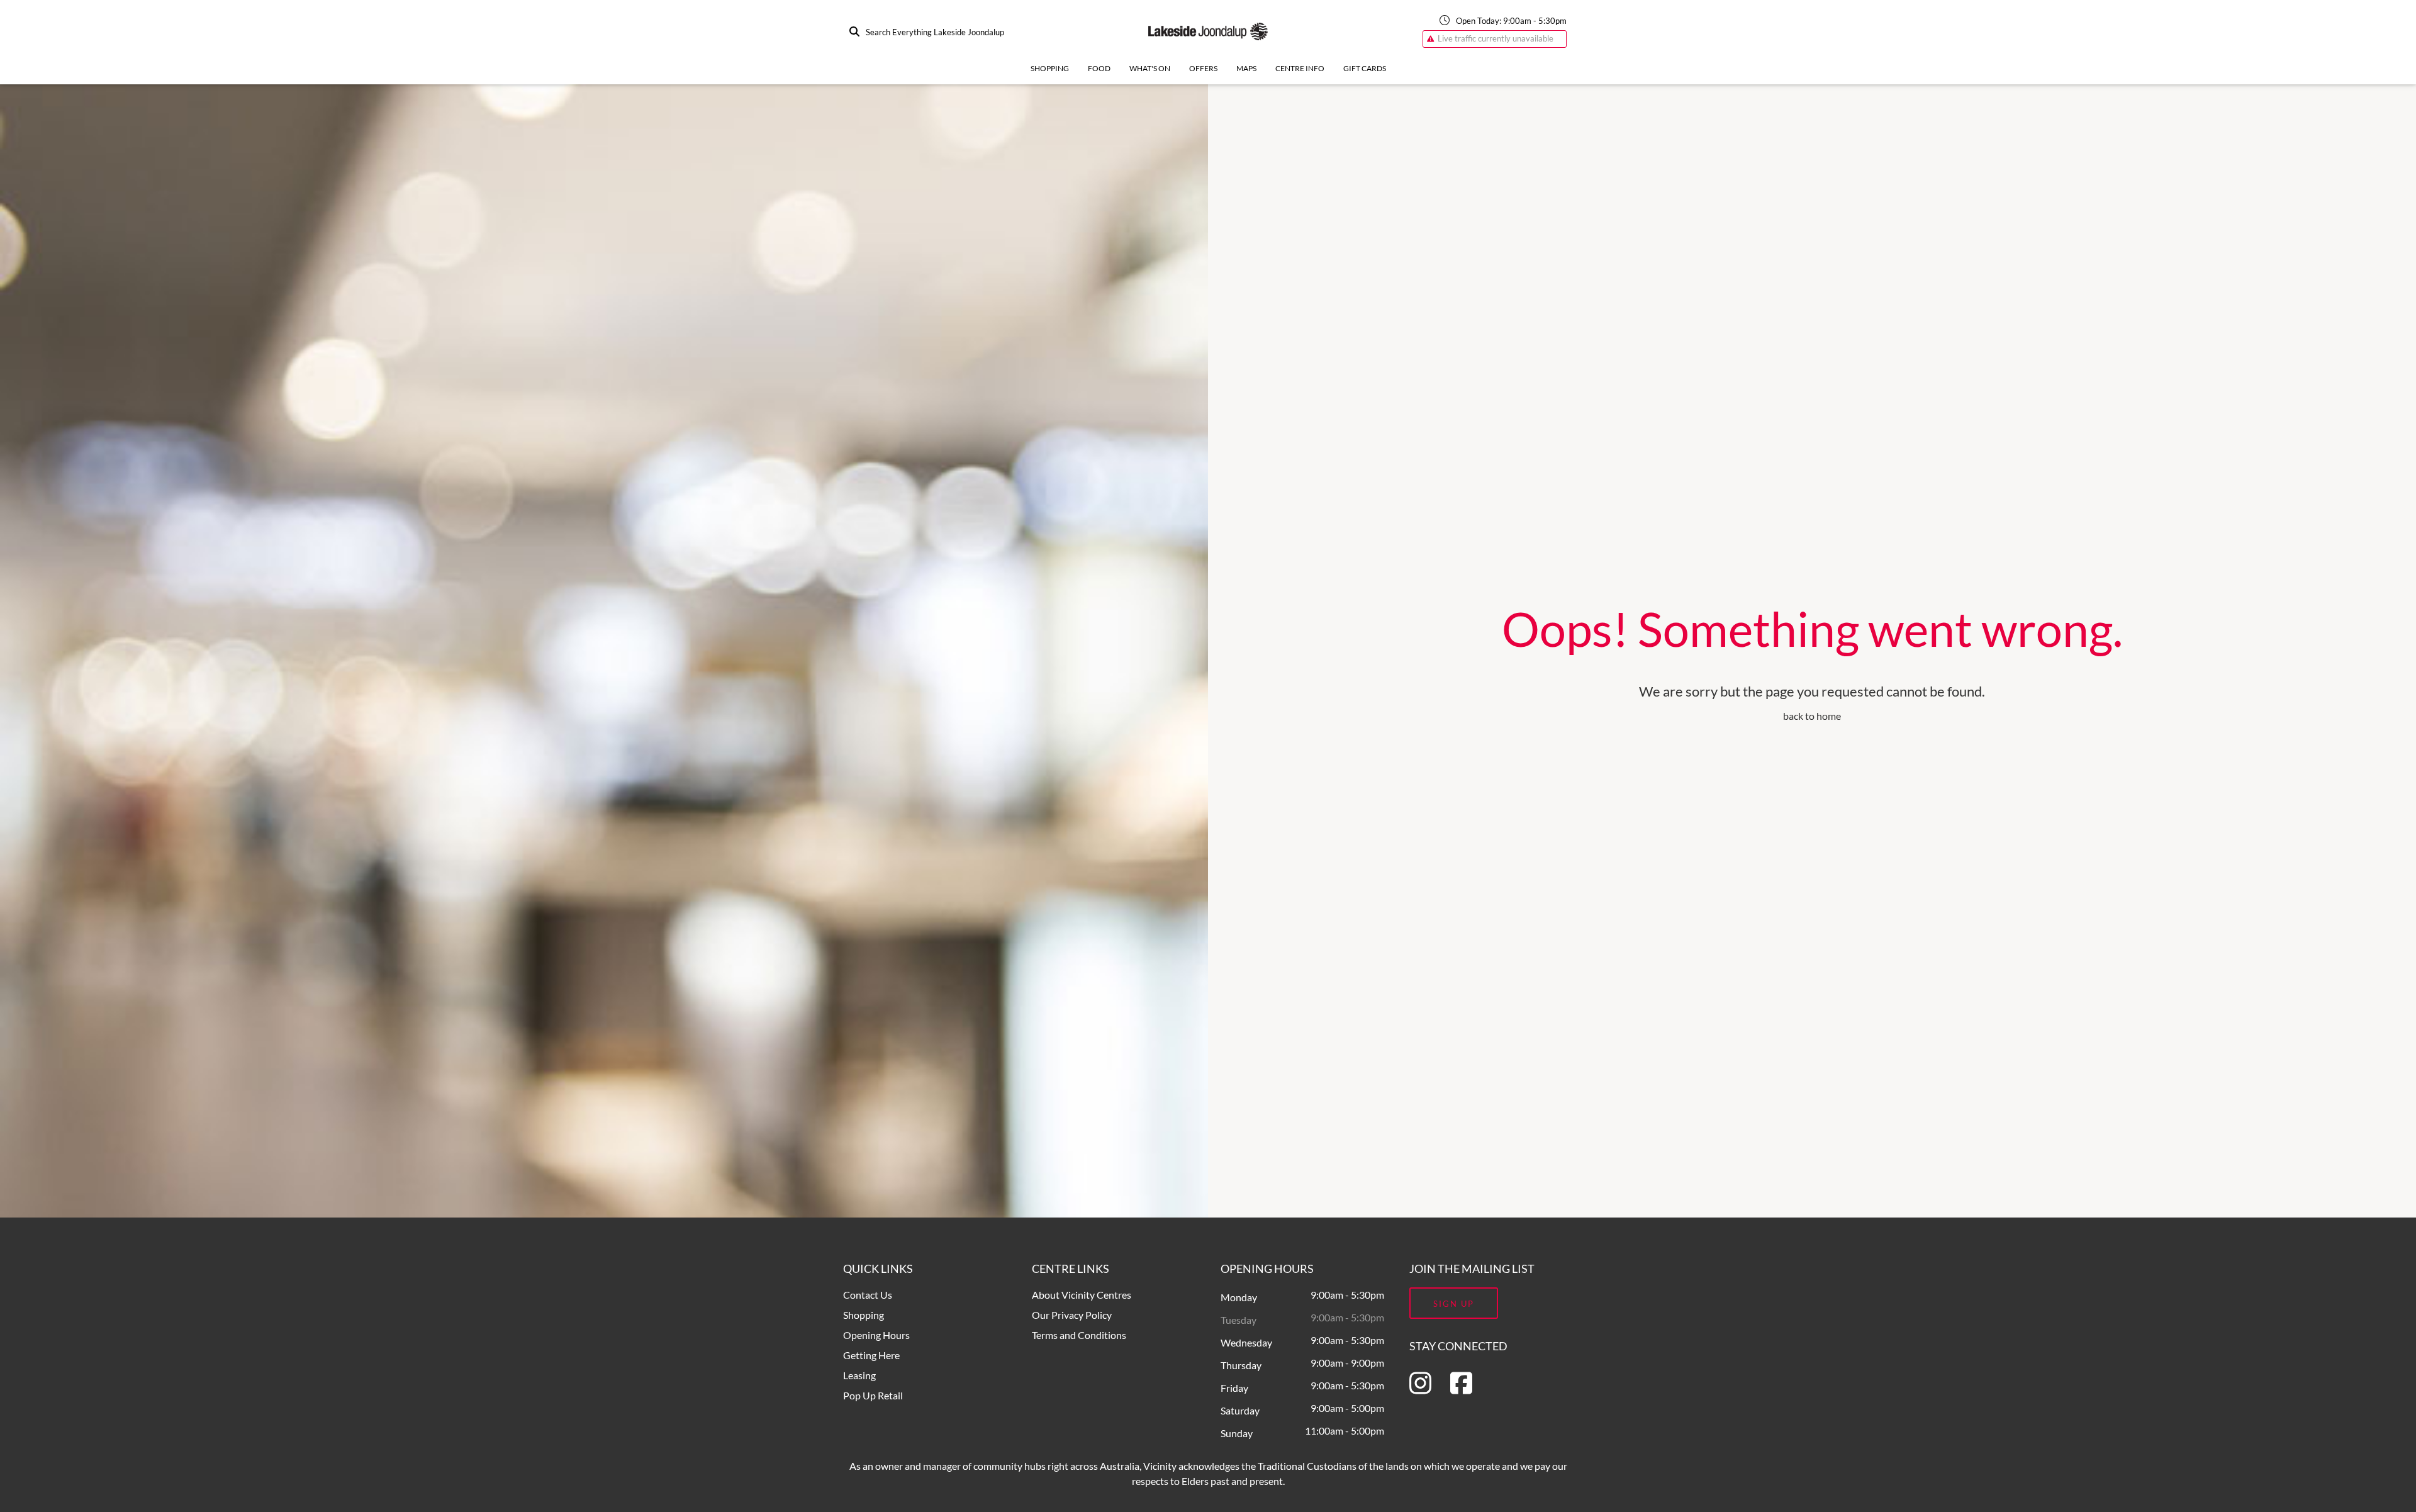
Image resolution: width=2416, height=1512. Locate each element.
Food (1099, 68)
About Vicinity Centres (1082, 1295)
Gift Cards (1365, 68)
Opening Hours (876, 1335)
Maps (1246, 68)
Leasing (859, 1375)
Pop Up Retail (873, 1395)
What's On (1150, 68)
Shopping (1050, 68)
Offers (1203, 68)
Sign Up (1454, 1304)
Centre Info (1300, 68)
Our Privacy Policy (1072, 1315)
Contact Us (868, 1295)
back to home (1812, 716)
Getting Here (871, 1355)
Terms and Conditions (1079, 1335)
